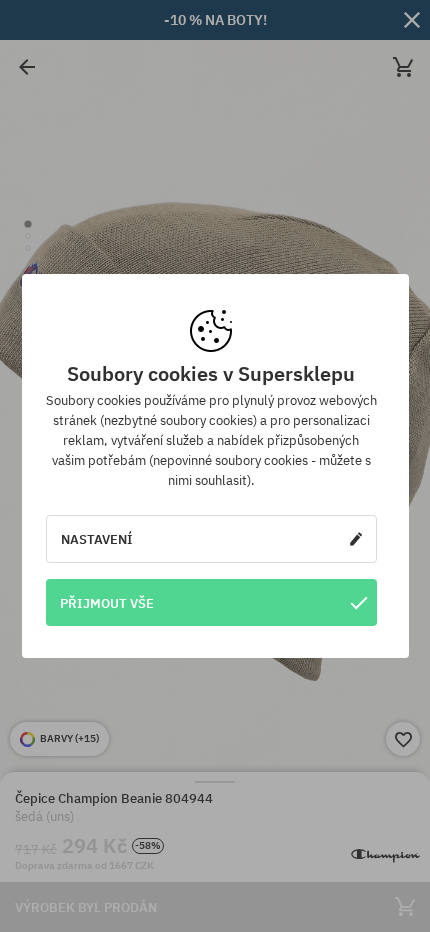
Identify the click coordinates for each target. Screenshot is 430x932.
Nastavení (97, 539)
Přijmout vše (107, 603)
